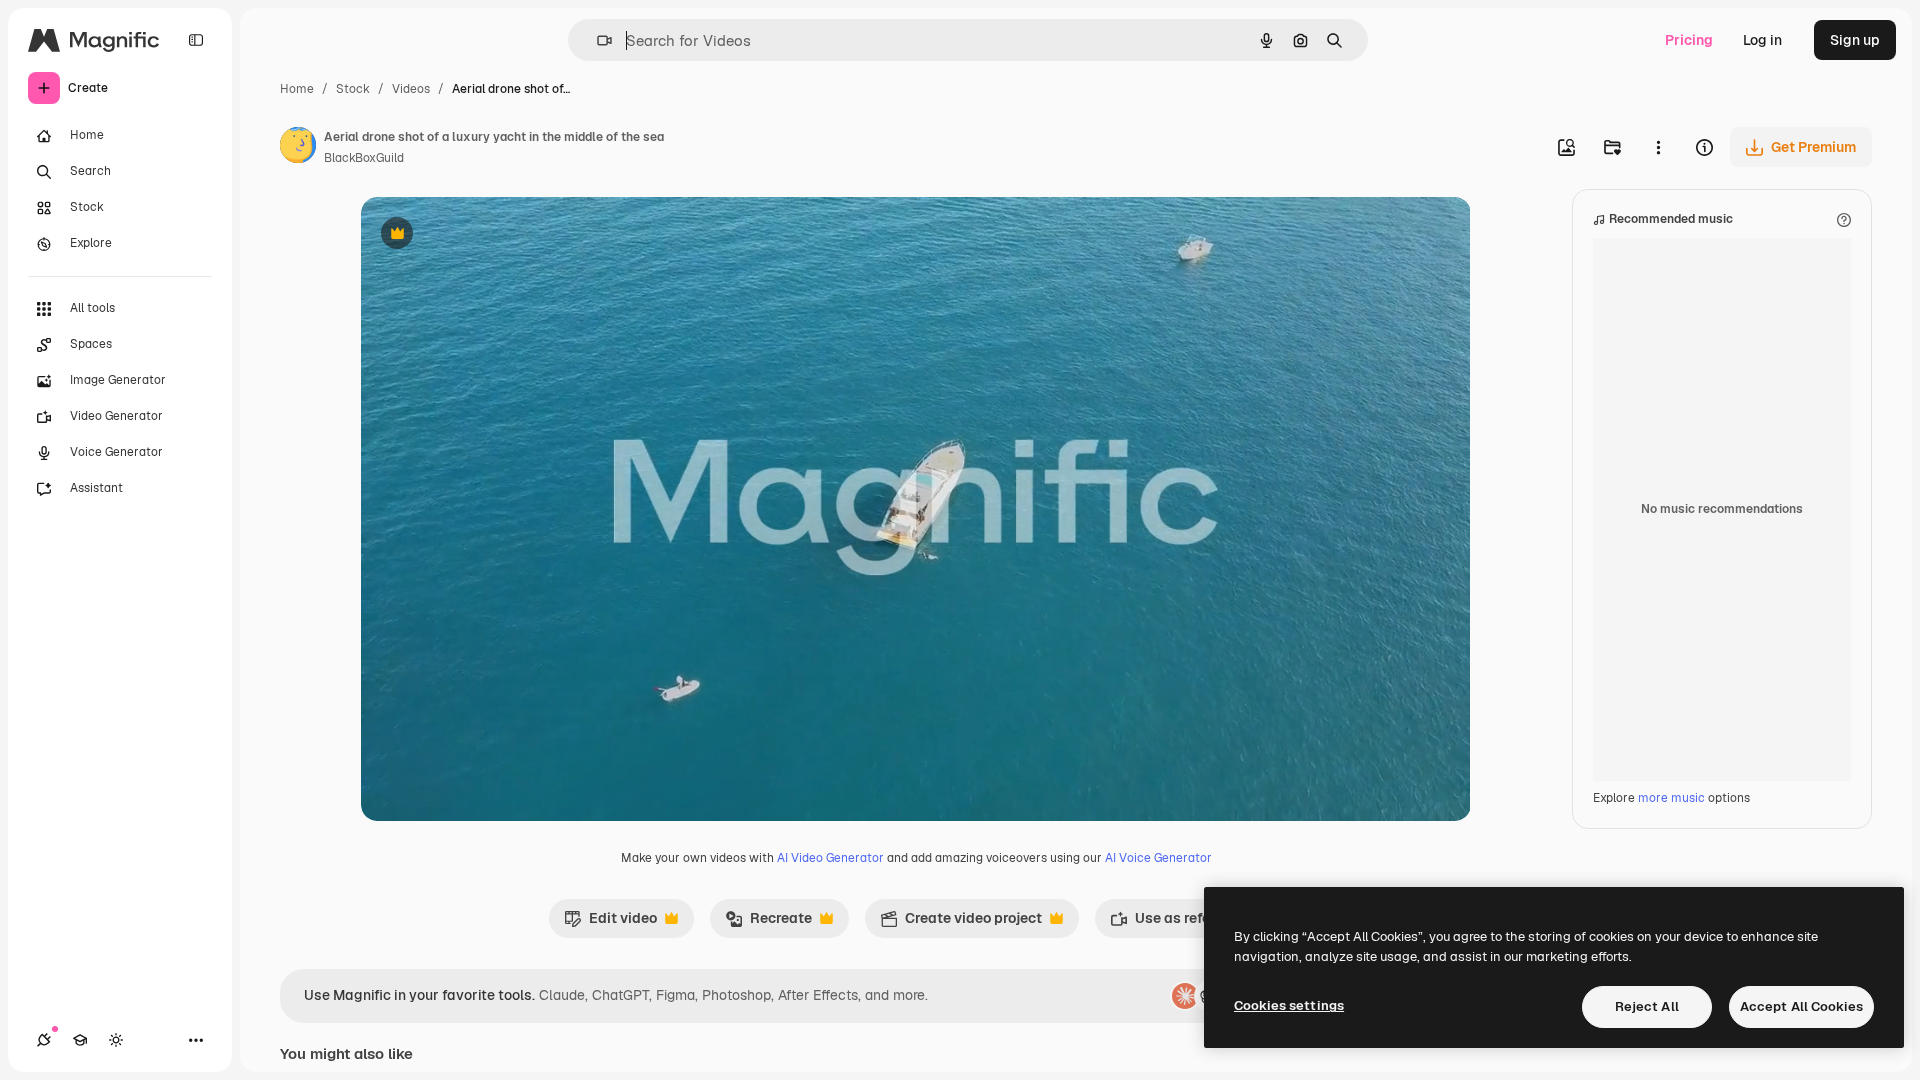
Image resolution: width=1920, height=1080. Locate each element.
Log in (1762, 40)
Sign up (1855, 40)
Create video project (961, 923)
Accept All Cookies (1801, 1006)
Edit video (610, 923)
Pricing (1689, 40)
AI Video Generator (830, 858)
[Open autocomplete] (596, 40)
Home (297, 89)
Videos (411, 89)
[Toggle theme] (116, 1040)
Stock (353, 89)
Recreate (768, 923)
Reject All (1647, 1006)
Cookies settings (1289, 1005)
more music (1671, 798)
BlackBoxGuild (364, 158)
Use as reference (1178, 923)
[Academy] (80, 1040)
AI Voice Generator (1158, 858)
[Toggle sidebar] (196, 40)
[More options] (1658, 147)
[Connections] (44, 1040)
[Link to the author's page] (298, 148)
